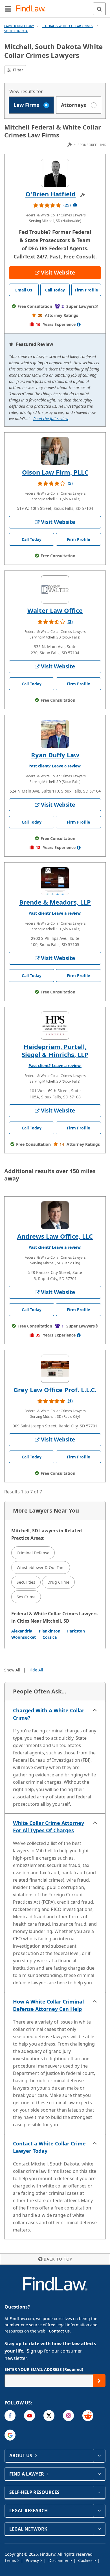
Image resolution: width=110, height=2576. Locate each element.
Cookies (86, 2560)
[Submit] (99, 2381)
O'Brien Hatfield (50, 194)
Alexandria (22, 1631)
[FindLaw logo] (33, 9)
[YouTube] (29, 2416)
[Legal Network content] (99, 2529)
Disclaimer (59, 2560)
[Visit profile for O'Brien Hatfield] (55, 173)
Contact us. (60, 2331)
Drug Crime (58, 1582)
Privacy (33, 2560)
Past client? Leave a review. (55, 766)
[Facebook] (10, 2416)
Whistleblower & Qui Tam (41, 1567)
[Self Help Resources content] (99, 2492)
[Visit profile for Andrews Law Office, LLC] (55, 1215)
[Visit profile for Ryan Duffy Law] (55, 734)
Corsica (50, 1637)
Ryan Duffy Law (55, 755)
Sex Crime (26, 1597)
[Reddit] (88, 2416)
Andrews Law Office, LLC (55, 1236)
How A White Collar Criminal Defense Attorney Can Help (48, 2005)
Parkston (76, 1631)
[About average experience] (79, 324)
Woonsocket (24, 1637)
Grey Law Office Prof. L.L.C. (55, 1390)
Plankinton (50, 1631)
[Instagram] (68, 2416)
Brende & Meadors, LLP (55, 902)
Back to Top (58, 2259)
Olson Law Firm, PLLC (55, 472)
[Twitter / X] (49, 2416)
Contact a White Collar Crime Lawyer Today (49, 2147)
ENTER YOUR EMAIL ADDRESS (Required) (44, 2369)
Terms (11, 2560)
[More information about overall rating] (75, 205)
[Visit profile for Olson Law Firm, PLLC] (55, 451)
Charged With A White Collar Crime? (49, 1714)
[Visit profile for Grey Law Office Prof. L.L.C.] (55, 1369)
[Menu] (8, 9)
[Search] (99, 9)
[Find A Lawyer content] (99, 2474)
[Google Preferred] (10, 2435)
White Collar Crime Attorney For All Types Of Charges (49, 1827)
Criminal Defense (33, 1553)
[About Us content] (99, 2456)
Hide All (36, 1670)
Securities (26, 1582)
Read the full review (51, 419)
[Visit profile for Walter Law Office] (55, 589)
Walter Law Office (55, 610)
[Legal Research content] (99, 2511)
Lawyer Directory (19, 26)
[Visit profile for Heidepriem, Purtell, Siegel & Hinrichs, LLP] (55, 1026)
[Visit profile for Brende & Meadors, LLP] (55, 881)
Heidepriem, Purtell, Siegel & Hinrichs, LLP (55, 1050)
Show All (12, 1670)
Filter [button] (17, 70)
